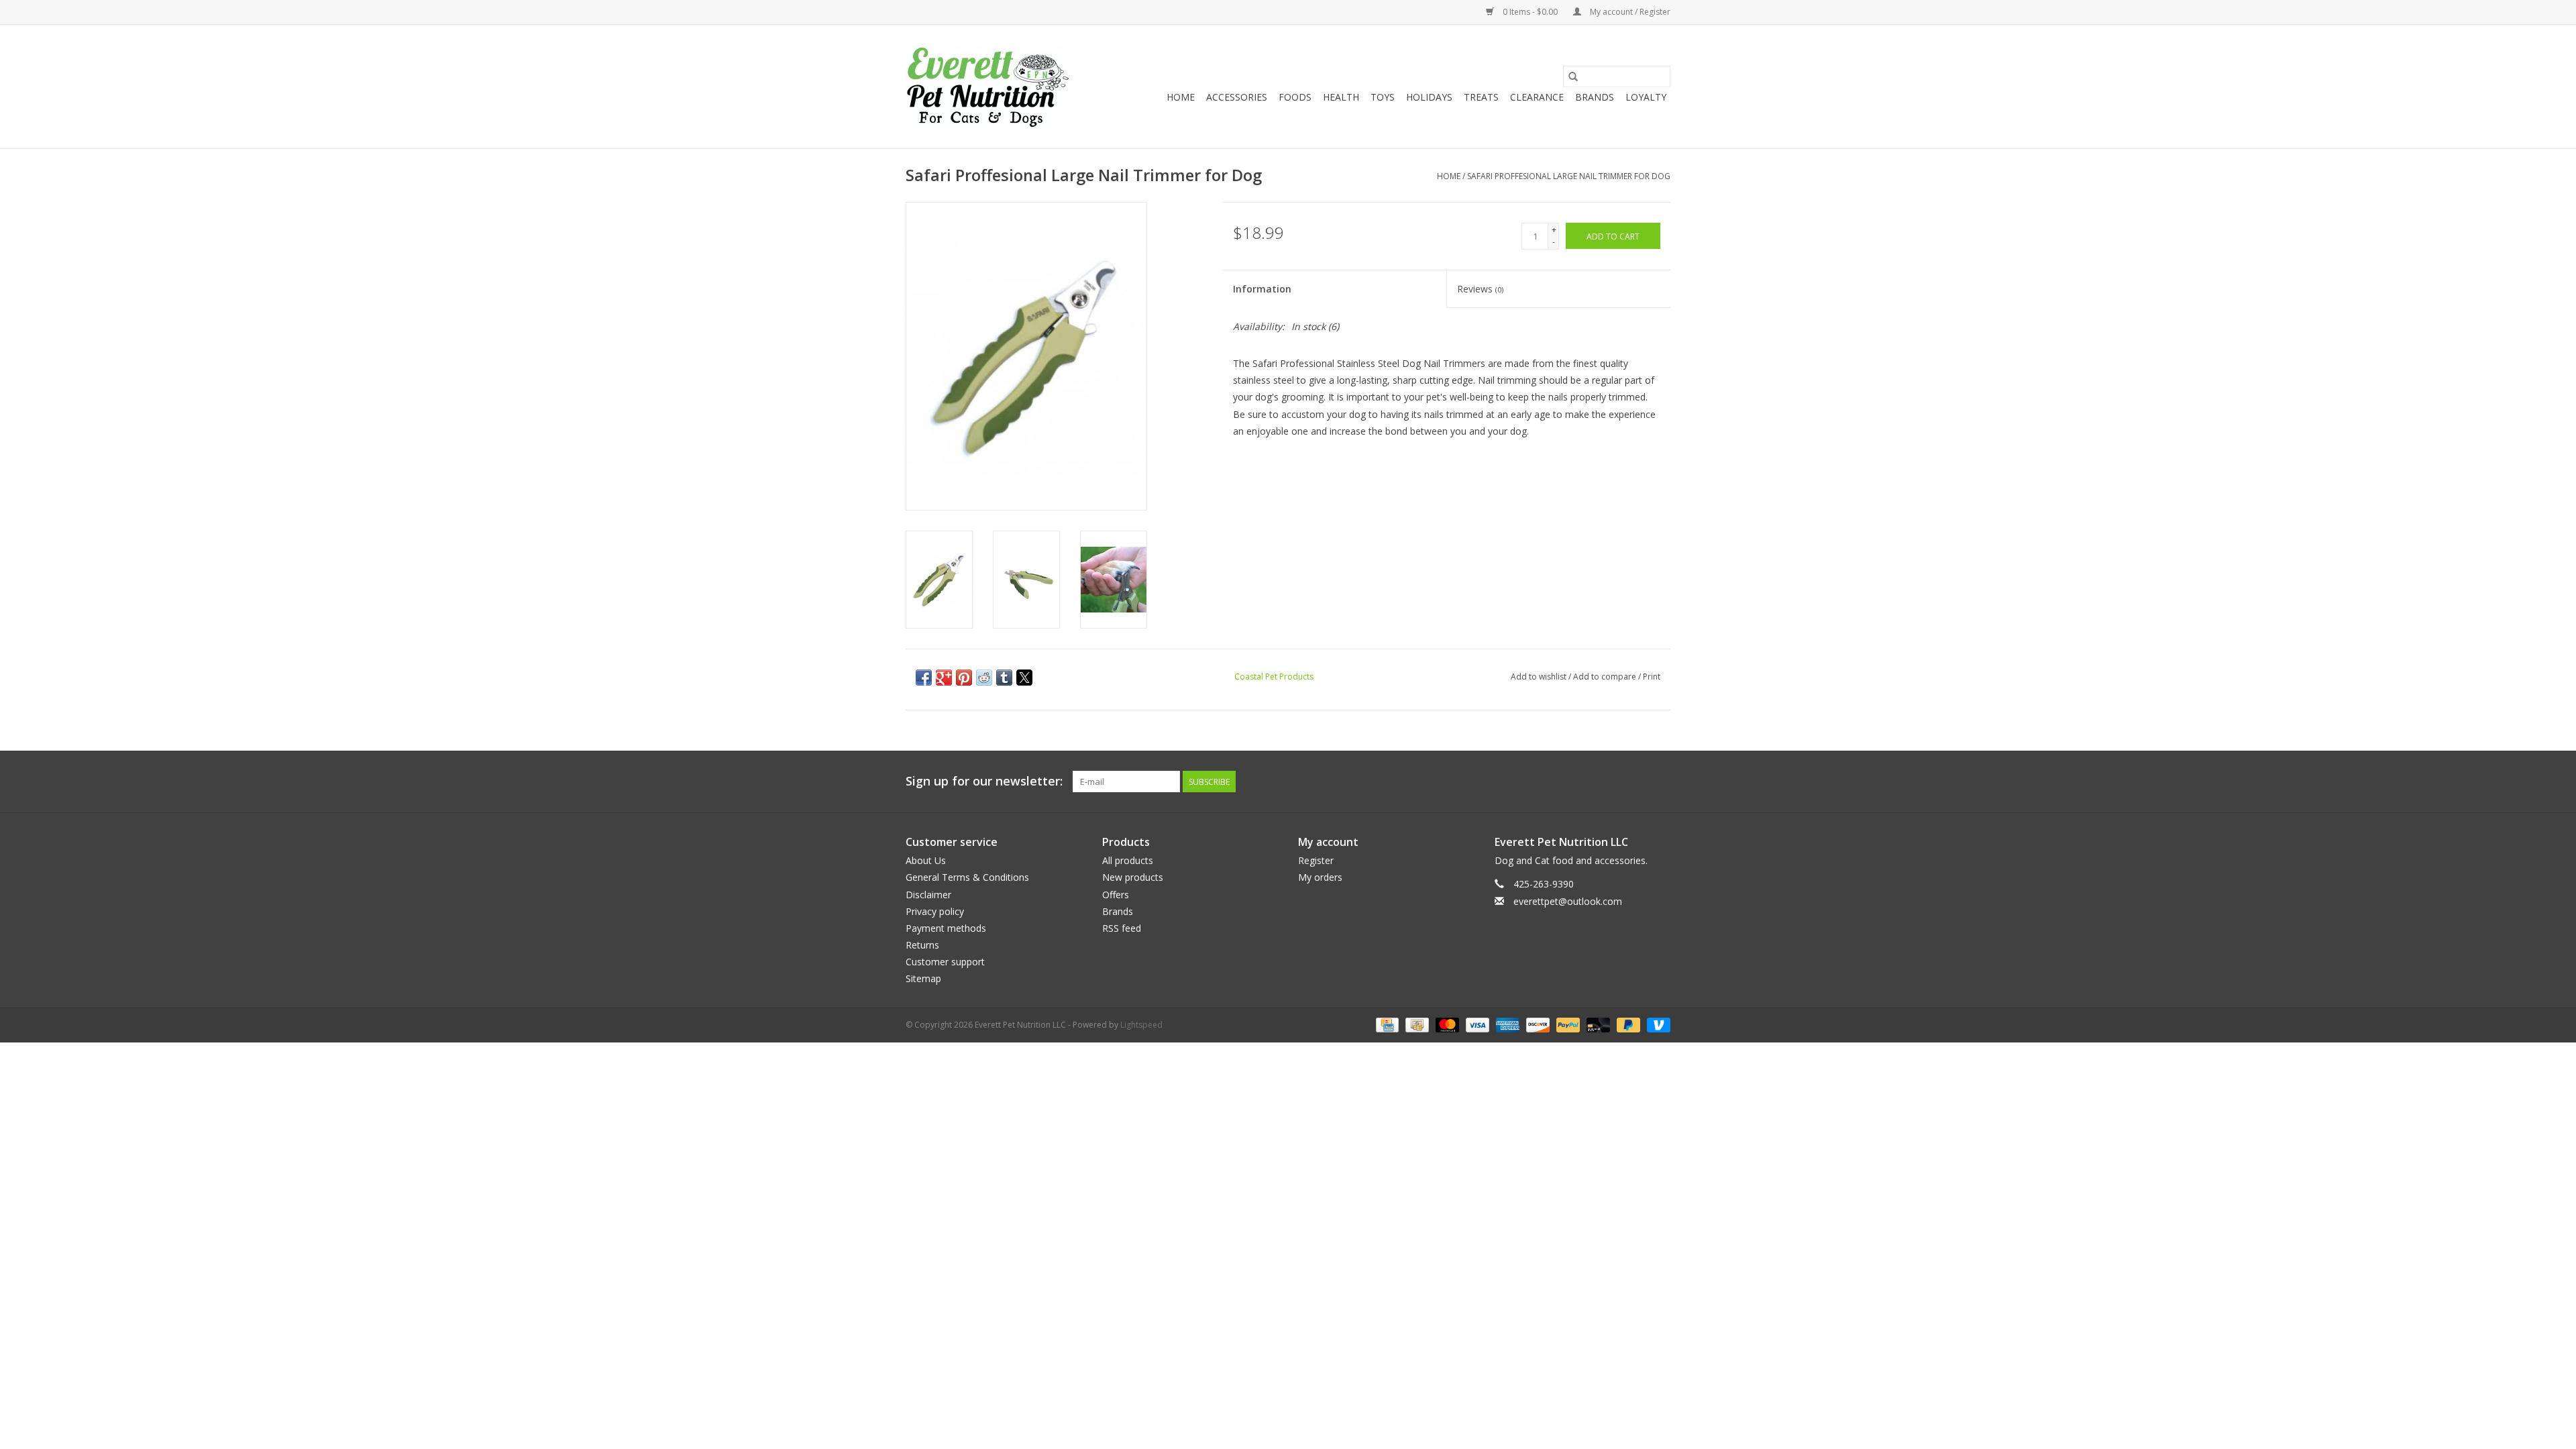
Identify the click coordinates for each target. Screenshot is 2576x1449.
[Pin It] (964, 678)
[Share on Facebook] (924, 678)
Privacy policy (935, 911)
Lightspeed (1141, 1025)
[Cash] (1415, 1024)
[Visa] (1476, 1024)
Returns (922, 945)
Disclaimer (928, 895)
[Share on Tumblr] (1004, 678)
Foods (1295, 97)
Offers (1116, 895)
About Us (926, 860)
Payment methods (946, 928)
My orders (1320, 877)
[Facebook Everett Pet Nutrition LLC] (1635, 782)
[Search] (1573, 76)
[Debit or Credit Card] (1597, 1024)
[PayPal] (1567, 1024)
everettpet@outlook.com (1568, 901)
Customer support (945, 962)
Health (1341, 97)
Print (1652, 677)
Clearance (1537, 97)
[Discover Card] (1537, 1024)
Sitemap (923, 978)
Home (1181, 97)
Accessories (1237, 97)
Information (1262, 289)
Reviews (1480, 289)
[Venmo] (1656, 1024)
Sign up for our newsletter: (984, 781)
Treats (1481, 97)
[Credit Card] (1386, 1024)
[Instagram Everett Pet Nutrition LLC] (1660, 782)
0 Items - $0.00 (1530, 12)
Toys (1383, 97)
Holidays (1429, 97)
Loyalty (1646, 97)
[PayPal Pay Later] (1627, 1024)
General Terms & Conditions (967, 877)
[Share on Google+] (944, 678)
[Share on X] (1024, 678)
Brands (1595, 97)
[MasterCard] (1446, 1024)
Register (1316, 860)
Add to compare (1606, 677)
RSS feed (1122, 928)
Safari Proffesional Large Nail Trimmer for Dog (1569, 176)
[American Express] (1506, 1024)
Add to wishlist (1540, 677)
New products (1133, 877)
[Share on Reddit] (984, 678)
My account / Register (1629, 12)
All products (1128, 860)
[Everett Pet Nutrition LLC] (988, 87)
